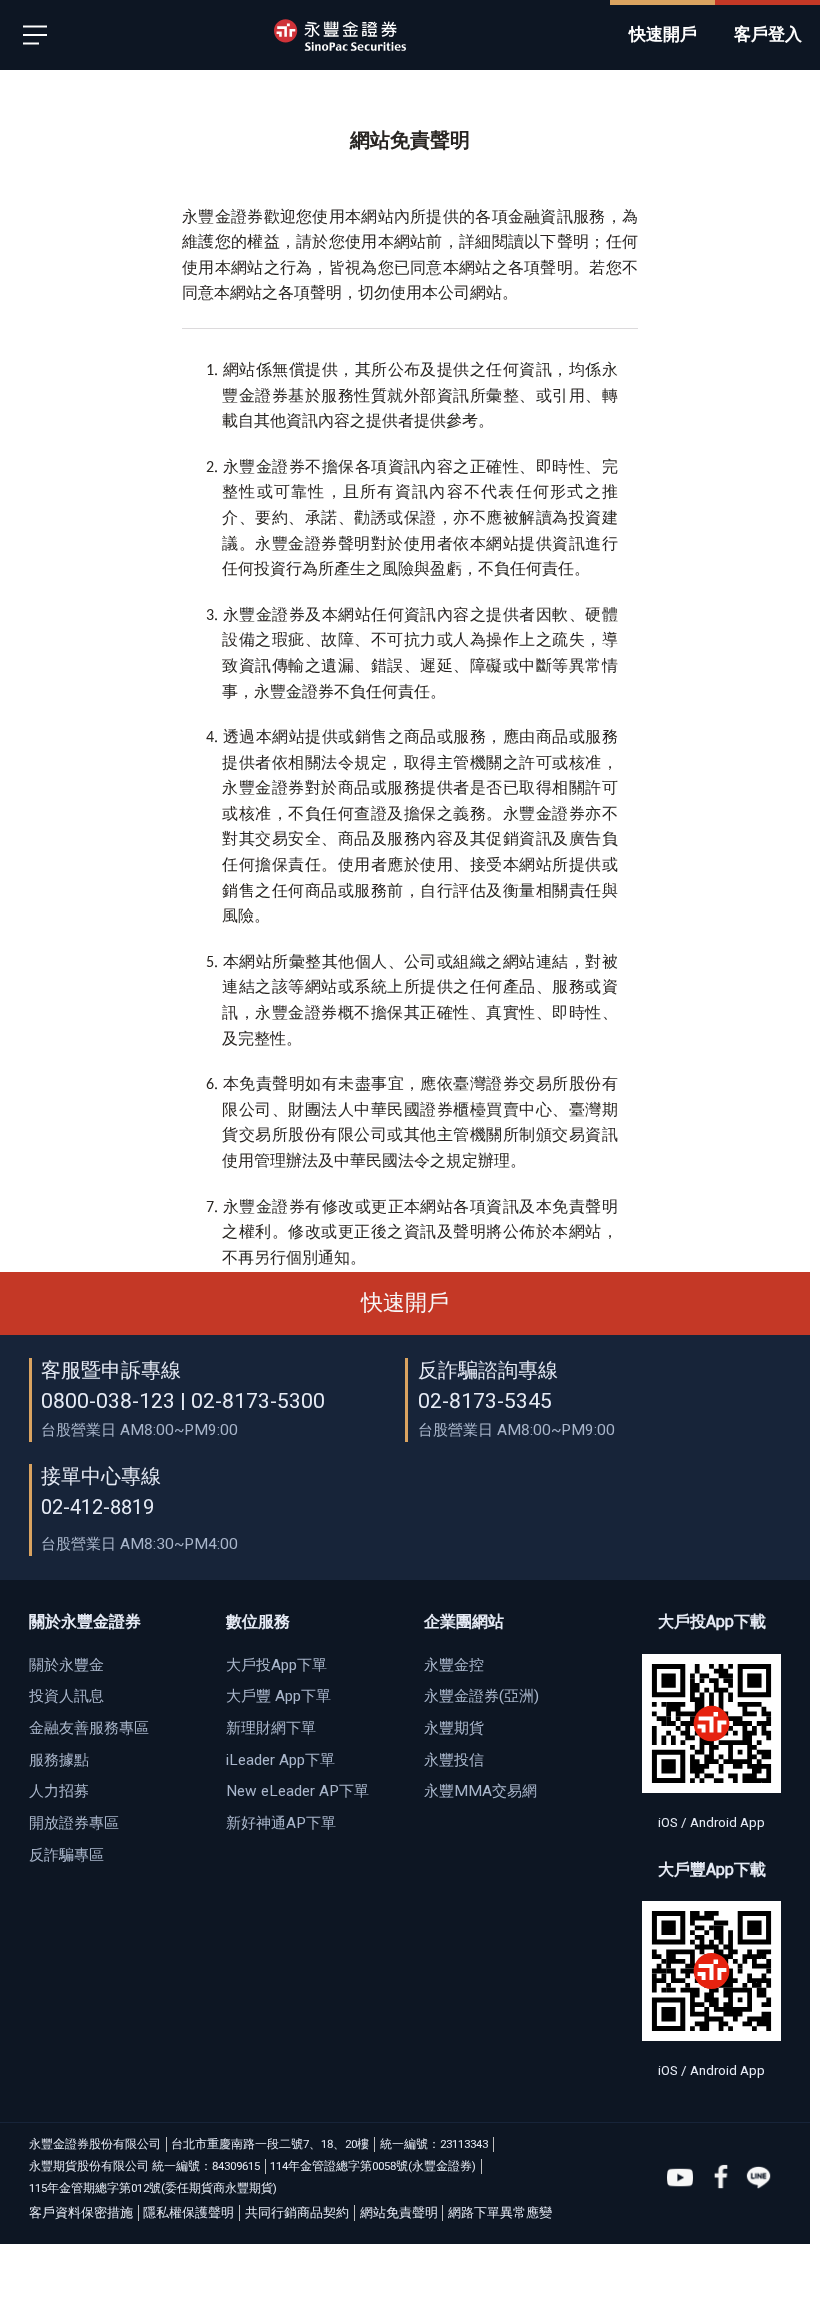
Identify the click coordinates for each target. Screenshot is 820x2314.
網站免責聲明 (399, 2212)
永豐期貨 (454, 1728)
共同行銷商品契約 (297, 2212)
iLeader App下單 (280, 1760)
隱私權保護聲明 (188, 2212)
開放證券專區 (74, 1823)
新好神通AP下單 (281, 1823)
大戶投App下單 (276, 1665)
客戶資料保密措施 (81, 2212)
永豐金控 (454, 1665)
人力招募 (59, 1791)
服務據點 (59, 1760)
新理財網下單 (271, 1728)
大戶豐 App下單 (278, 1696)
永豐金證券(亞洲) (481, 1696)
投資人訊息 (66, 1696)
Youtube (680, 2178)
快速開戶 (405, 1302)
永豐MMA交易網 (480, 1791)
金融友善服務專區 (89, 1728)
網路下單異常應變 (500, 2212)
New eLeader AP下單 (297, 1791)
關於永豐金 (66, 1665)
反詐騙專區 (66, 1855)
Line (759, 2178)
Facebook (720, 2178)
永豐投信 (454, 1760)
